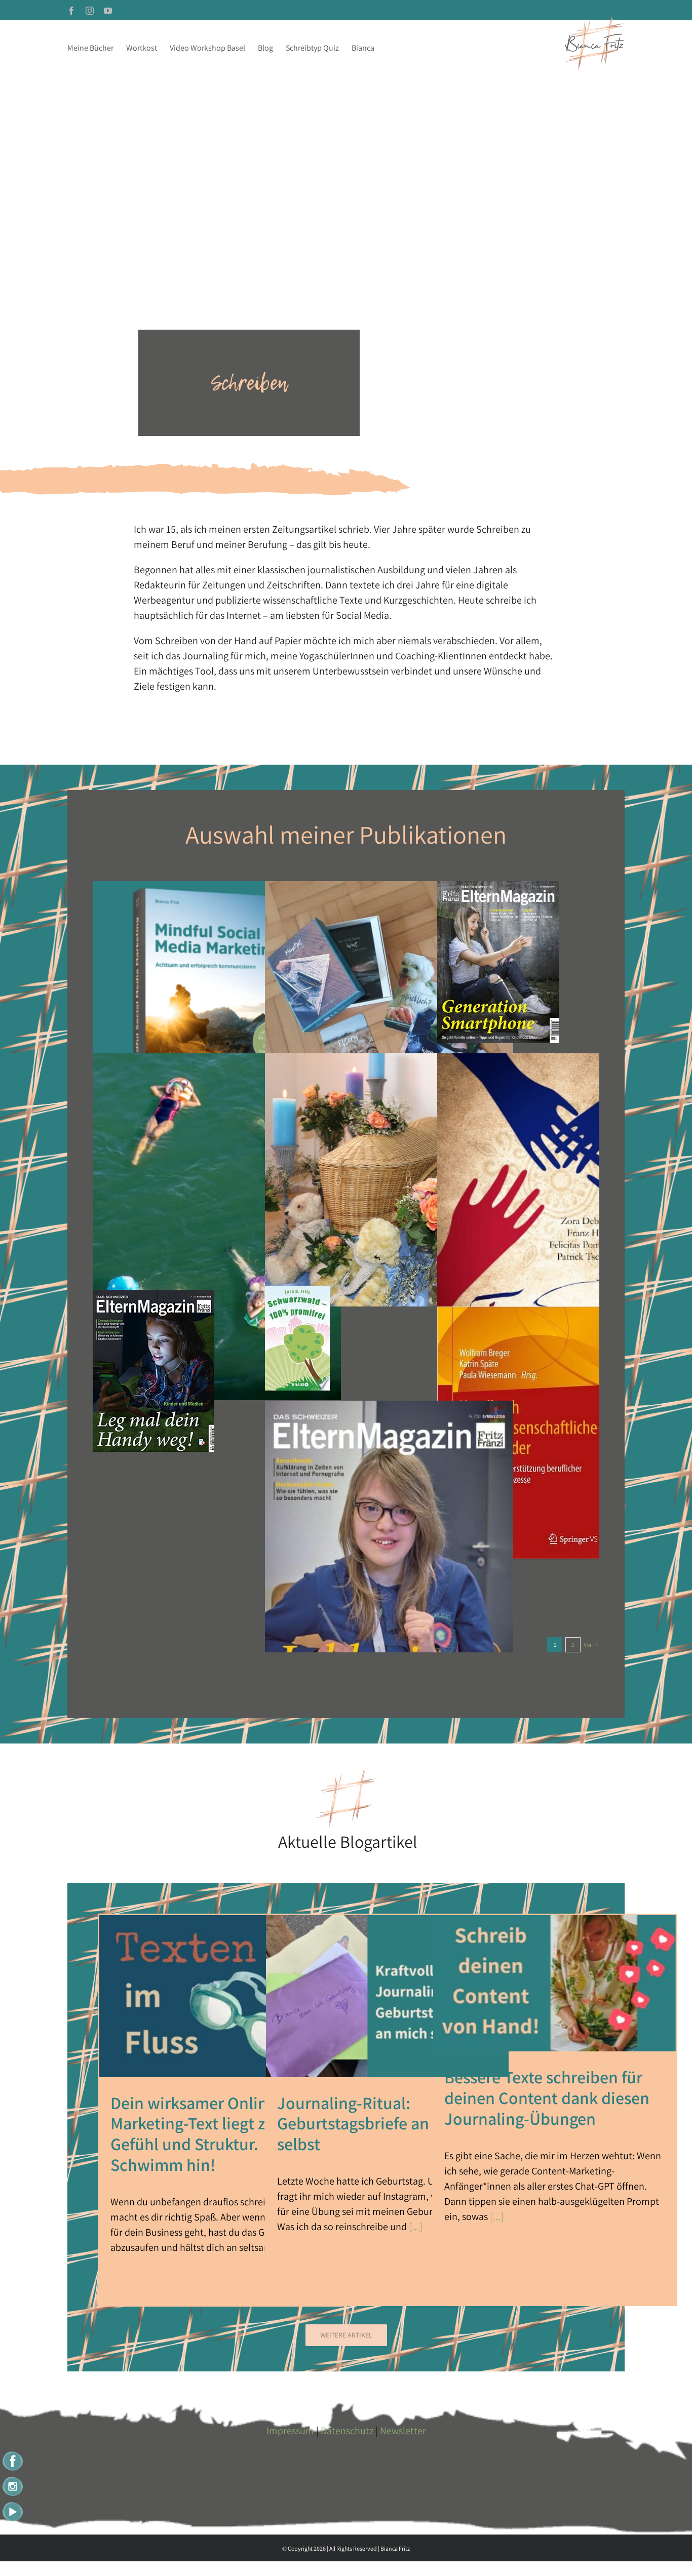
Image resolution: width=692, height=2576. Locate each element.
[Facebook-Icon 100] (13, 2453)
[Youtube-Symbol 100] (13, 2503)
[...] (415, 2227)
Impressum (290, 2431)
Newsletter (403, 2431)
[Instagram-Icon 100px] (13, 2479)
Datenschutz (347, 2431)
